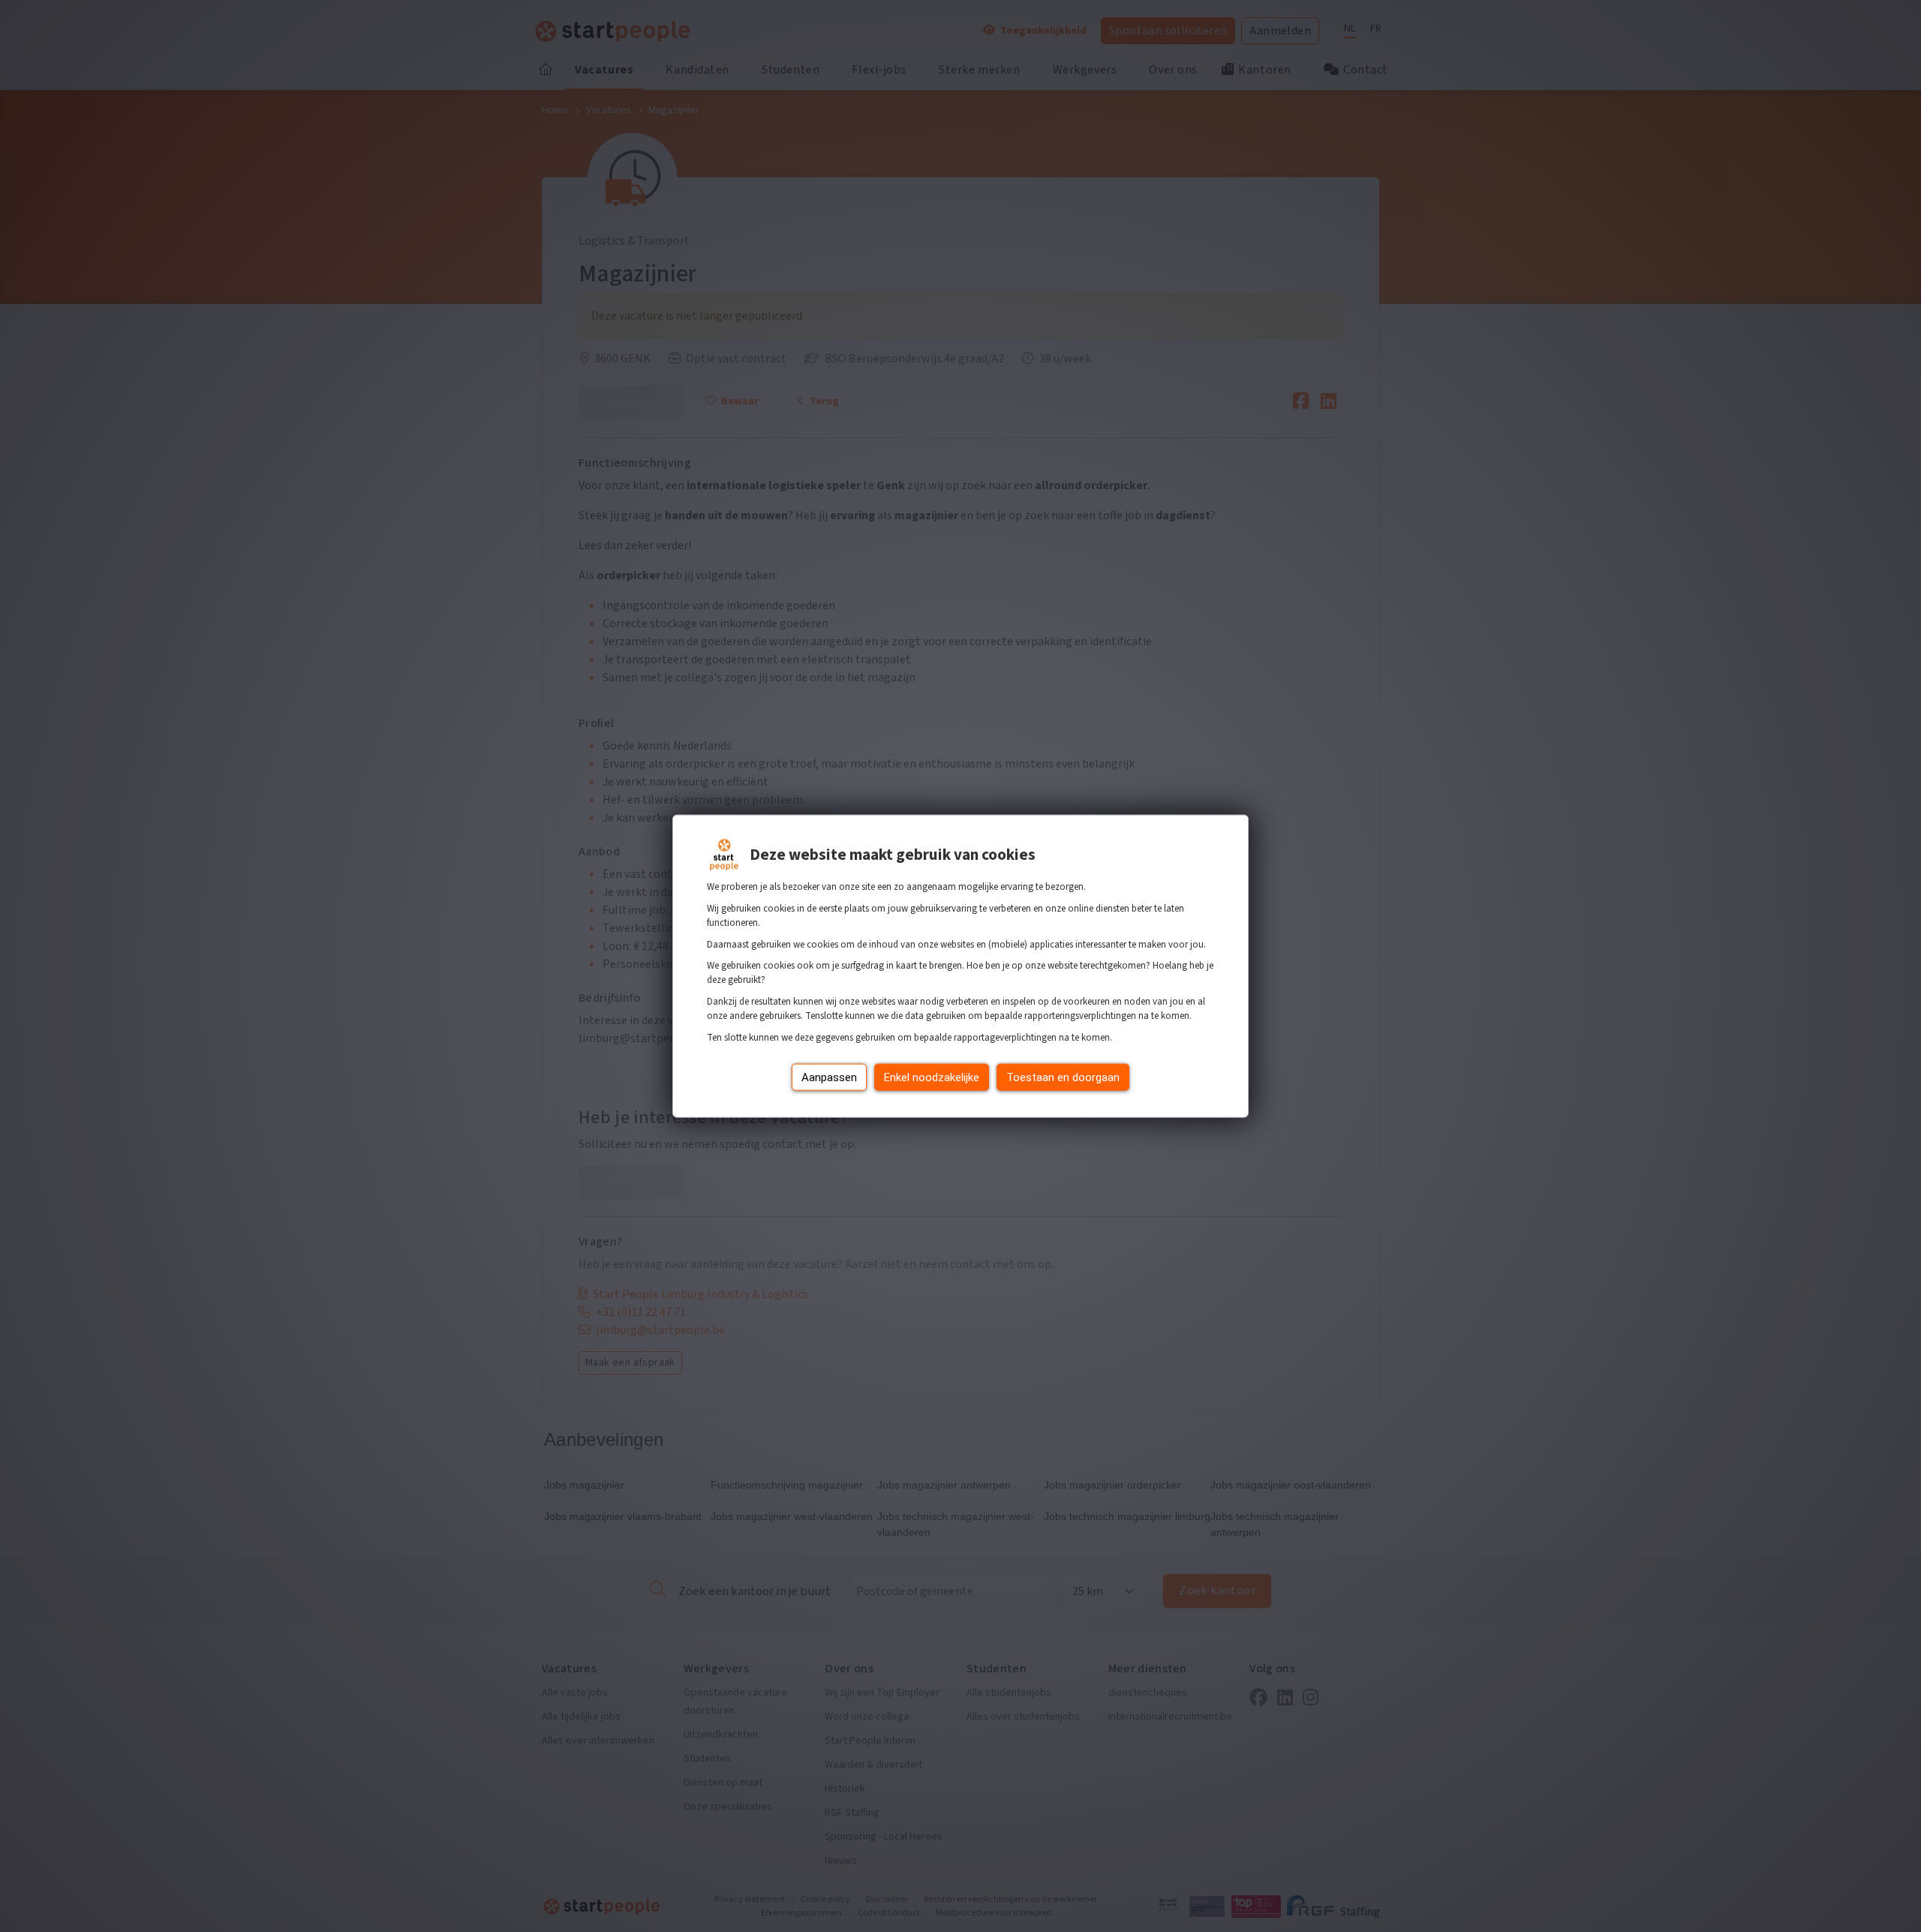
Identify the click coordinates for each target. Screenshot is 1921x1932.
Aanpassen (829, 1077)
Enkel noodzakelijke (932, 1077)
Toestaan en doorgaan (1063, 1077)
